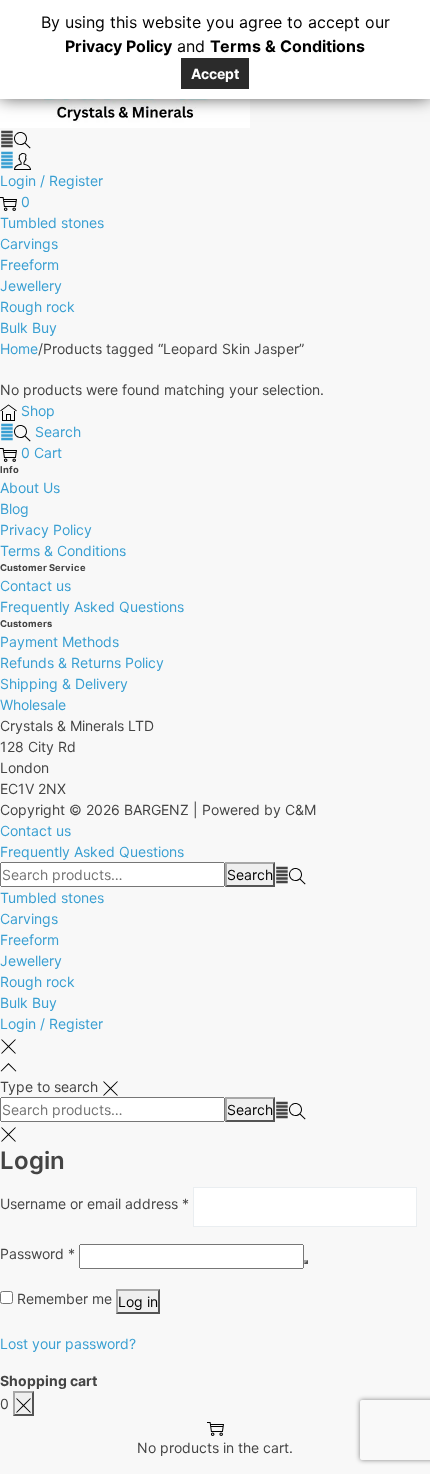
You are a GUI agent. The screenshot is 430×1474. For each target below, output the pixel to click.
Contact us (35, 585)
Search (250, 874)
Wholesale (33, 704)
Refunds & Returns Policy (82, 662)
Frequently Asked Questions (92, 606)
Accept (215, 73)
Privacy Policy (46, 529)
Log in (138, 1301)
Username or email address (94, 1203)
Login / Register (51, 180)
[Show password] (306, 1262)
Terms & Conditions (63, 550)
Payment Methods (59, 641)
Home (19, 348)
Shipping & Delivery (64, 683)
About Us (30, 487)
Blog (14, 508)
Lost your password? (68, 1343)
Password (37, 1253)
